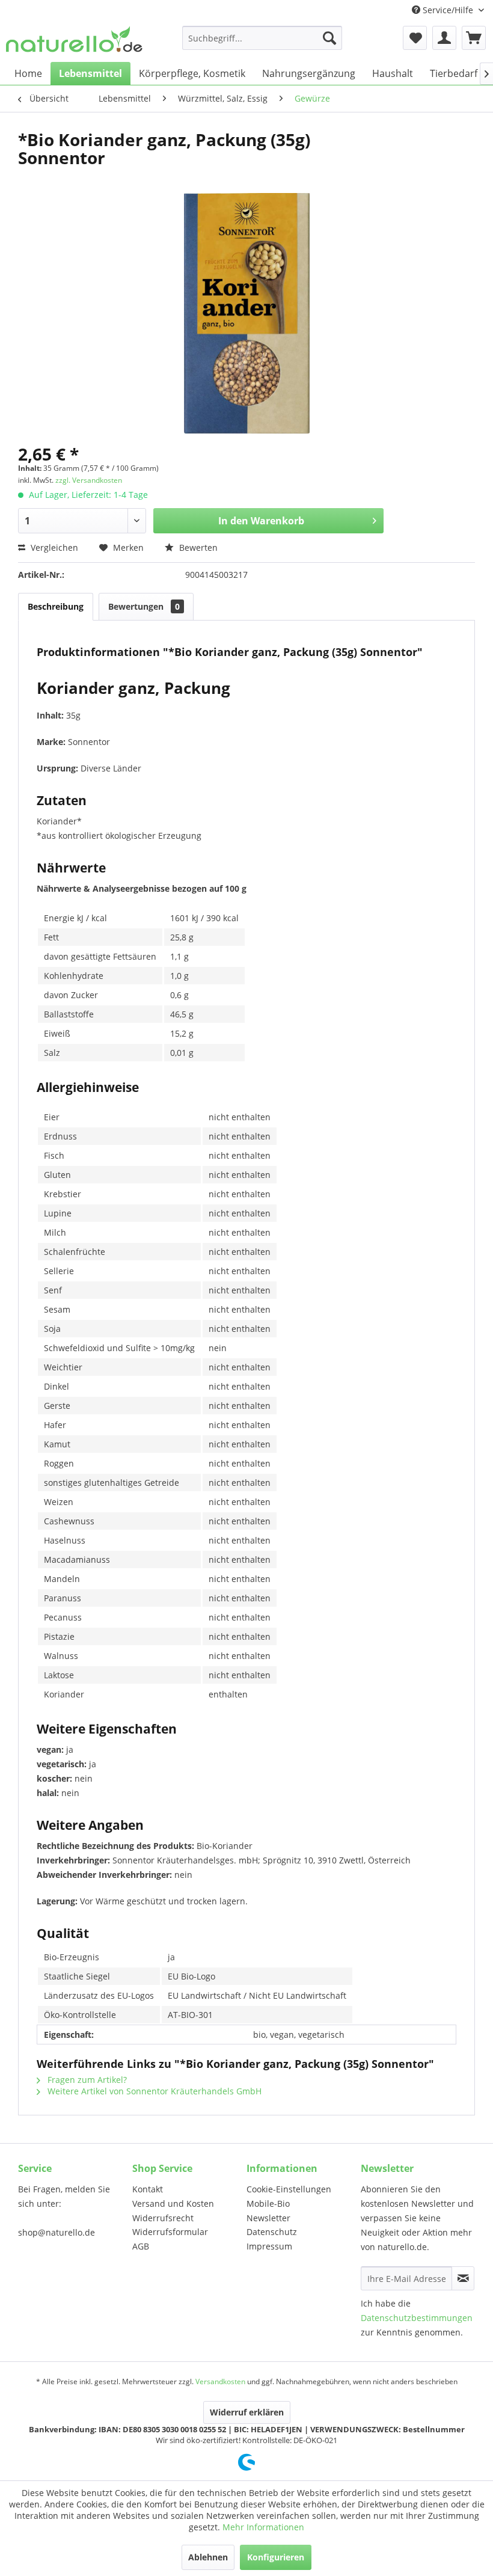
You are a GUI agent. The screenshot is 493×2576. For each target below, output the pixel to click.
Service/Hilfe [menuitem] (448, 10)
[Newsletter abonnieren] (463, 2278)
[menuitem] (262, 38)
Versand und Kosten (173, 2203)
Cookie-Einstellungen (289, 2189)
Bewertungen (144, 606)
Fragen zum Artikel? (86, 2080)
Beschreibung (56, 606)
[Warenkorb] (474, 38)
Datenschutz (272, 2232)
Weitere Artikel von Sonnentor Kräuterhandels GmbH (153, 2091)
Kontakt (148, 2189)
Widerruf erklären (247, 2412)
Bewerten (197, 547)
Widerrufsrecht (163, 2218)
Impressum (269, 2246)
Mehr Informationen (263, 2527)
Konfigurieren (276, 2557)
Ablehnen (208, 2557)
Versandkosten (220, 2381)
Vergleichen (53, 547)
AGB (141, 2246)
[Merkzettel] (415, 38)
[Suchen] (329, 38)
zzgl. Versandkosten (89, 480)
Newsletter (268, 2218)
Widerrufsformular (170, 2232)
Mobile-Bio (268, 2203)
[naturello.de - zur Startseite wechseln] (74, 41)
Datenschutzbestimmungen (417, 2318)
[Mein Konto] (444, 38)
